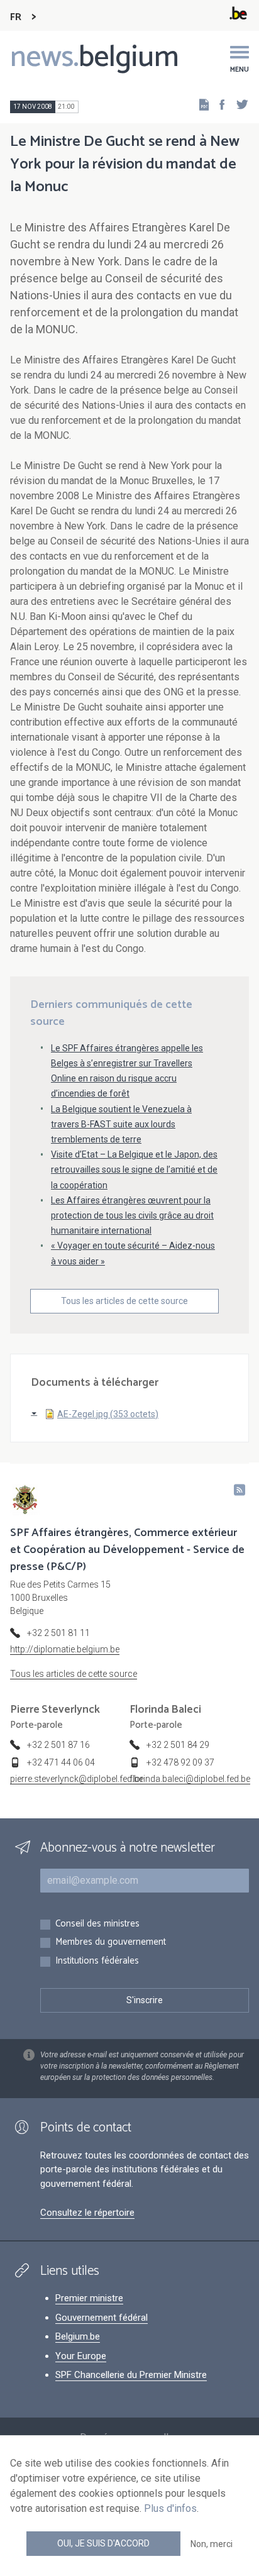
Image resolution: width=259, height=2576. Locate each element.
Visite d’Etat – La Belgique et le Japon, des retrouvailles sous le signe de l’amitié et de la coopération (134, 1169)
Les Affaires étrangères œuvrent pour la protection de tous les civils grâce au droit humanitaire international (132, 1215)
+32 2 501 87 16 (58, 1745)
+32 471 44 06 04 (61, 1762)
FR (16, 17)
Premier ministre (89, 2298)
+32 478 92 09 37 (180, 1762)
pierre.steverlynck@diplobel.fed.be (77, 1779)
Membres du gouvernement (111, 1943)
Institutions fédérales (97, 1961)
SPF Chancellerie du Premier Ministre (131, 2375)
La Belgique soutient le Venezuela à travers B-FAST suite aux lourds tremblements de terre (121, 1124)
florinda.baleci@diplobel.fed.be (190, 1779)
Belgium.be (78, 2336)
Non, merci (212, 2544)
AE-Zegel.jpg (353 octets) (108, 1414)
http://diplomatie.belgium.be (65, 1649)
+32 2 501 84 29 (178, 1745)
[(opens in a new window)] (218, 104)
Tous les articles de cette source (124, 1301)
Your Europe (81, 2356)
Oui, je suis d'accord (103, 2543)
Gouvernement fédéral (102, 2318)
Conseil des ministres (97, 1924)
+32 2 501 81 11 (58, 1633)
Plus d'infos (170, 2508)
